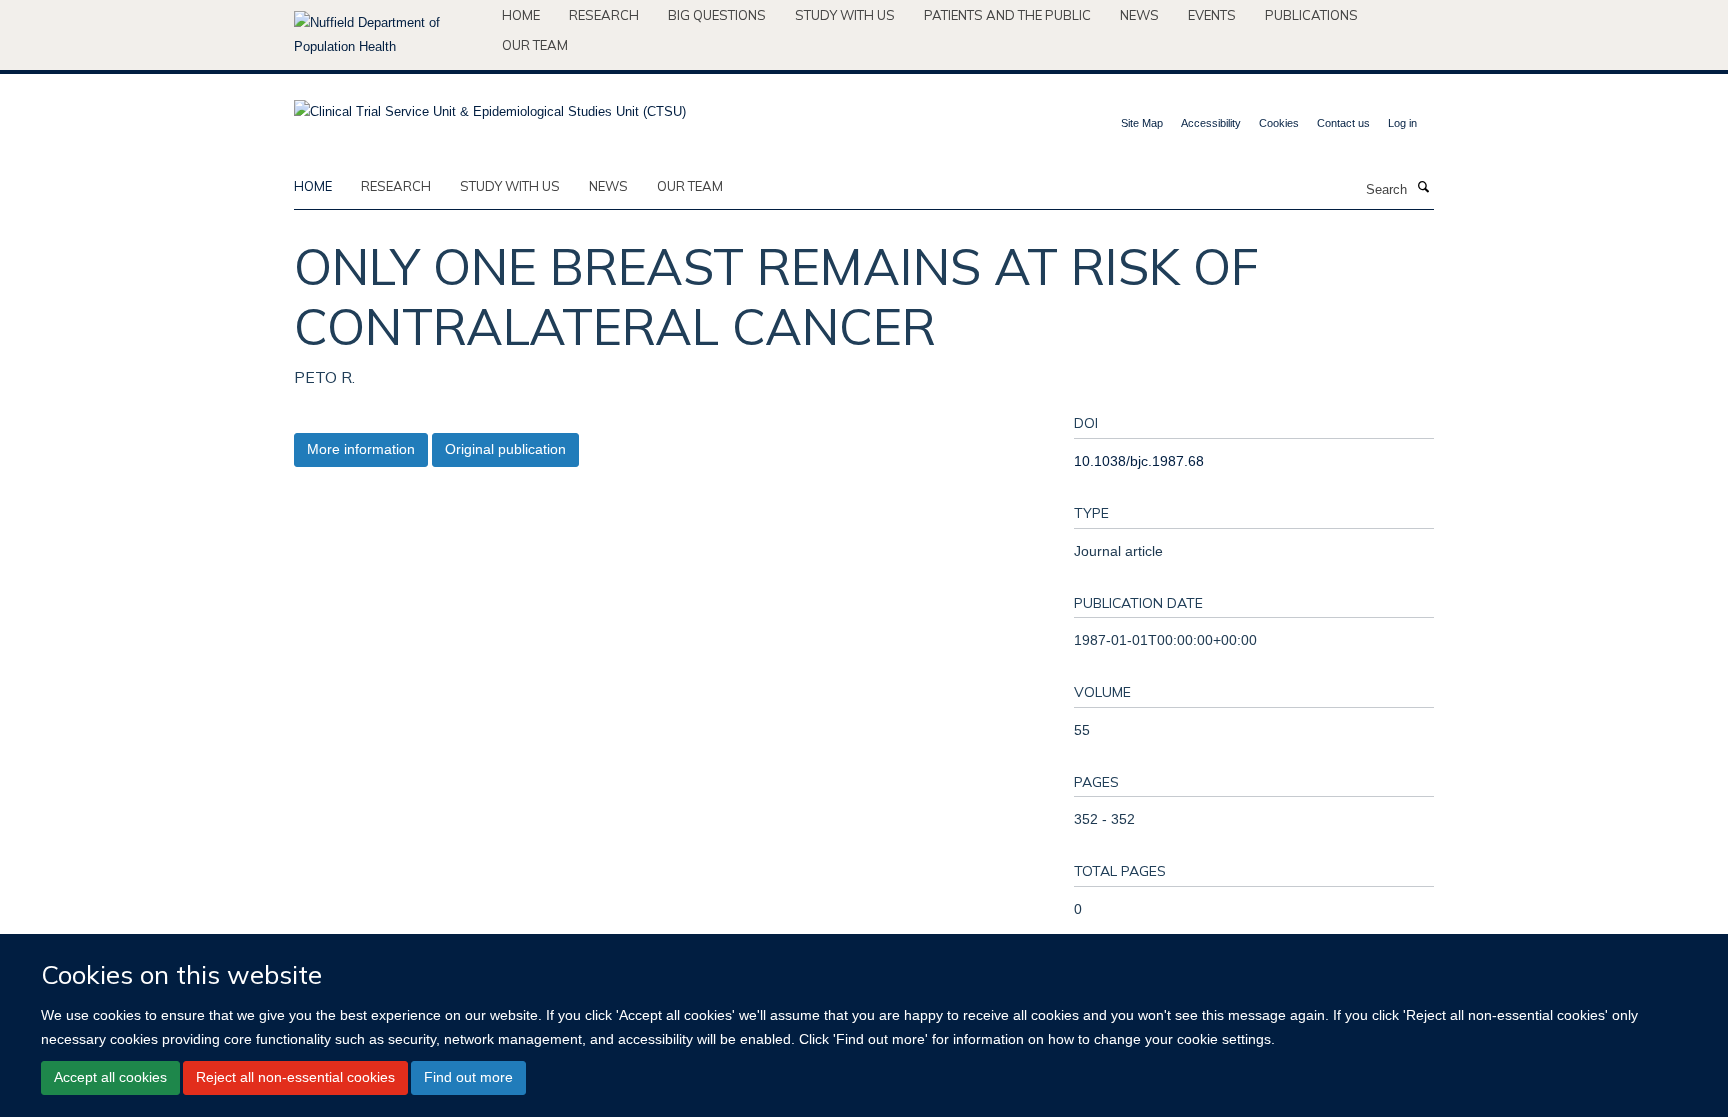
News (1139, 15)
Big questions (717, 15)
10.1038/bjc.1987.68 (1139, 461)
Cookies (1279, 123)
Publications (1311, 15)
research (396, 186)
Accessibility (1211, 123)
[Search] (1423, 188)
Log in (1402, 123)
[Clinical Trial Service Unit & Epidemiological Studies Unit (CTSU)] (490, 105)
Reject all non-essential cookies (295, 1077)
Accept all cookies (110, 1077)
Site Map (1142, 123)
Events (1212, 15)
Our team (535, 45)
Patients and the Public (1007, 15)
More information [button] (361, 449)
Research (604, 15)
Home (521, 15)
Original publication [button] (505, 449)
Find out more (468, 1077)
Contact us (1343, 123)
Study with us (845, 15)
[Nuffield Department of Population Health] (390, 35)
